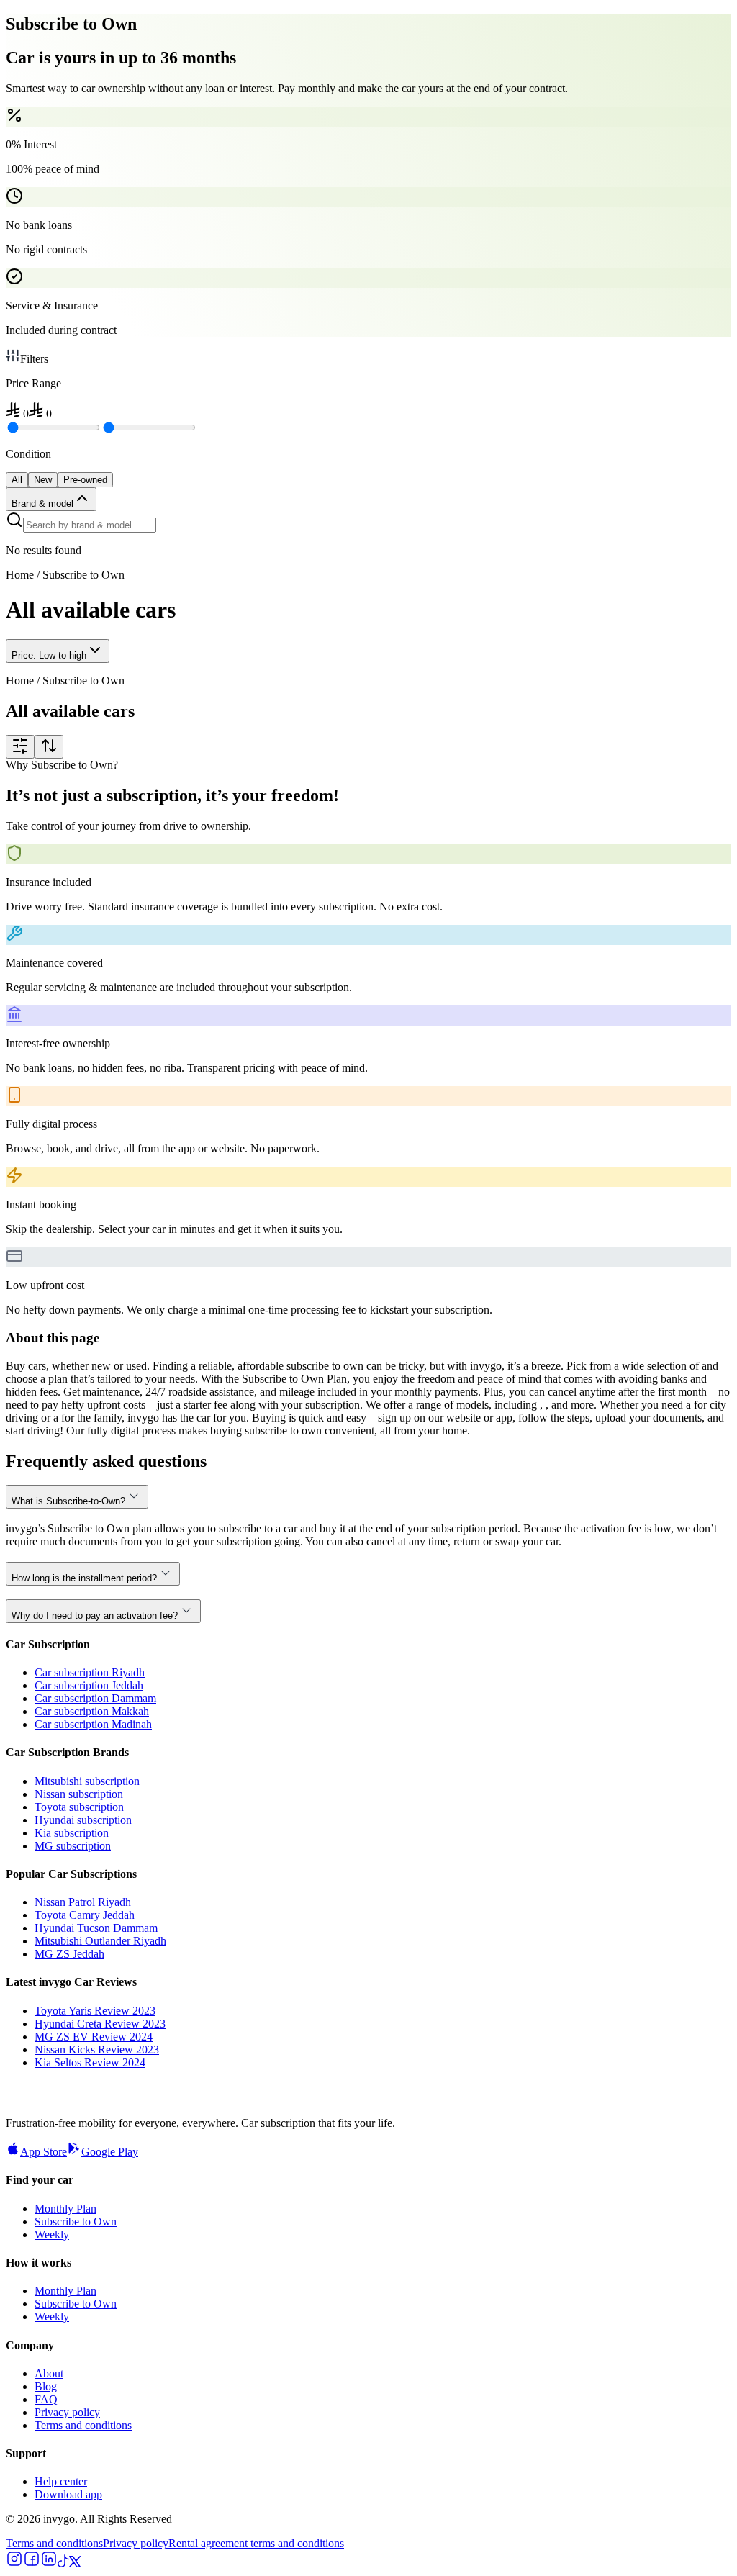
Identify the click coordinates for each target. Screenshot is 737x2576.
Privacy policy (67, 2412)
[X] (75, 2563)
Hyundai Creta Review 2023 (100, 2024)
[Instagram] (14, 2563)
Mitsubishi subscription (87, 1781)
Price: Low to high (49, 655)
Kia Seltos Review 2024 (90, 2062)
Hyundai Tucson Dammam (96, 1928)
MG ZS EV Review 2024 (94, 2037)
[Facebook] (32, 2563)
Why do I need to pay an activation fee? (95, 1615)
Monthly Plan (65, 2209)
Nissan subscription (79, 1794)
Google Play (110, 2152)
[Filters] (20, 747)
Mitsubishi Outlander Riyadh (100, 1941)
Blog (46, 2386)
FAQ (46, 2399)
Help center (61, 2481)
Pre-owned (85, 480)
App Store (44, 2152)
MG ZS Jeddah (69, 1954)
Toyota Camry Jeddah (85, 1915)
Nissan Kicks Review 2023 (97, 2049)
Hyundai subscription (83, 1820)
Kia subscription (72, 1833)
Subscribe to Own (76, 2222)
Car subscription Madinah (93, 1724)
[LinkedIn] (49, 2563)
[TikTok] (63, 2563)
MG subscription (73, 1846)
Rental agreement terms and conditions (256, 2543)
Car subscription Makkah (92, 1711)
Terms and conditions (83, 2425)
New (43, 480)
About (49, 2373)
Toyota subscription (79, 1807)
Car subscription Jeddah (89, 1685)
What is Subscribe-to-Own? (68, 1501)
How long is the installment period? (84, 1578)
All (17, 480)
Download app (68, 2494)
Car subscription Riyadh (90, 1672)
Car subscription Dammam (95, 1698)
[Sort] (49, 747)
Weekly (52, 2234)
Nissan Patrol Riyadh (83, 1902)
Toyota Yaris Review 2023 (95, 2011)
